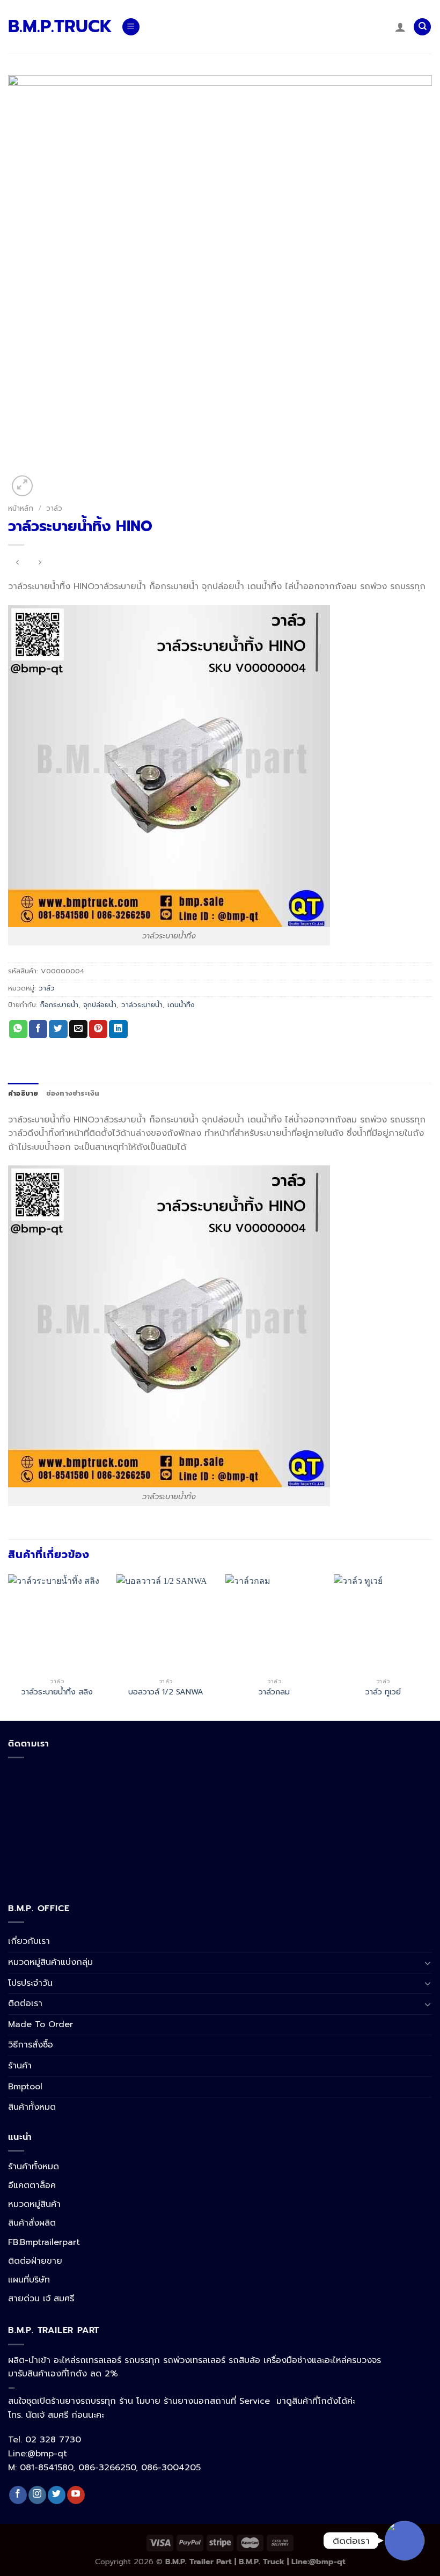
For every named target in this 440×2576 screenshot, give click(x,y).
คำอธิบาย (23, 1093)
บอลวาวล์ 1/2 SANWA (166, 1692)
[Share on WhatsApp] (18, 1029)
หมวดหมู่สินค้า (34, 2204)
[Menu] (131, 27)
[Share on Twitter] (58, 1029)
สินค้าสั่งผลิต (32, 2223)
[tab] (23, 1093)
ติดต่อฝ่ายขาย (35, 2261)
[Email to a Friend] (78, 1029)
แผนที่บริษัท (29, 2280)
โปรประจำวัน (30, 1983)
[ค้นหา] (422, 27)
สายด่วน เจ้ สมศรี (41, 2299)
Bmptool (25, 2087)
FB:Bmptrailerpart (44, 2242)
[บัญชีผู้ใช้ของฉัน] (400, 27)
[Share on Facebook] (38, 1029)
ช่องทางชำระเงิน (73, 1093)
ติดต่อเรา (25, 2003)
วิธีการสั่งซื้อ (31, 2045)
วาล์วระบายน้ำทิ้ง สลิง (57, 1692)
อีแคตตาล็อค (32, 2185)
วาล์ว (54, 508)
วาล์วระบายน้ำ (142, 1005)
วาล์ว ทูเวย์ (383, 1692)
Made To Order (41, 2024)
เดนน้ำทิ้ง (181, 1005)
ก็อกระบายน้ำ (59, 1005)
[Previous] (9, 1646)
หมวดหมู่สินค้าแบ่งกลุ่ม (50, 1962)
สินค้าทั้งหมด (32, 2107)
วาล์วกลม (274, 1692)
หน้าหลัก (21, 508)
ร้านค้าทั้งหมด (34, 2167)
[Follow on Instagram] (37, 2495)
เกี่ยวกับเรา (29, 1941)
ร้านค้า (20, 2066)
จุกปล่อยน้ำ (100, 1005)
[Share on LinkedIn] (118, 1029)
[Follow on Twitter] (57, 2495)
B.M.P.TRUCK (57, 27)
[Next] (431, 1646)
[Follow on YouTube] (76, 2495)
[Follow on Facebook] (18, 2495)
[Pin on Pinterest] (98, 1029)
